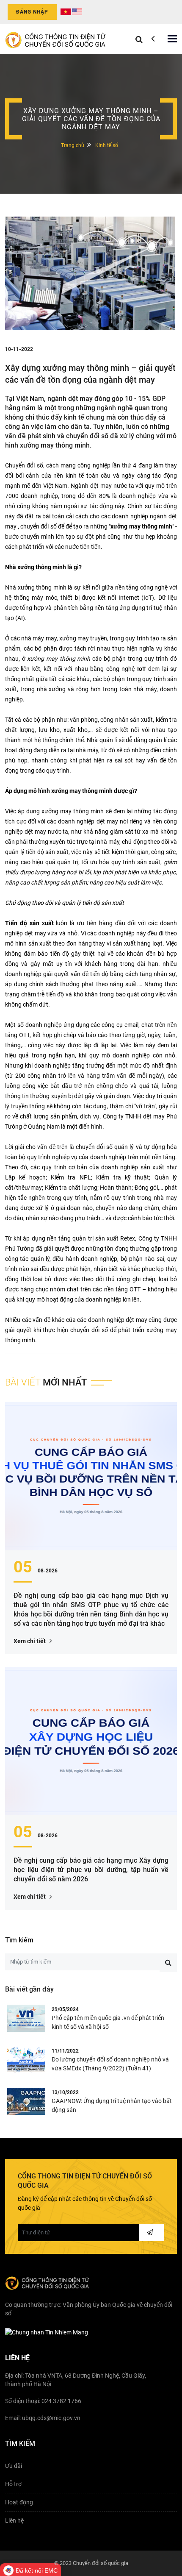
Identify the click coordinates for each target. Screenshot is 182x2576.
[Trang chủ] (56, 39)
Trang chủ (73, 145)
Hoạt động (19, 2502)
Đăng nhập (32, 12)
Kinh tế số (107, 145)
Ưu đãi (14, 2466)
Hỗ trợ (13, 2484)
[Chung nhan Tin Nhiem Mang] (47, 2332)
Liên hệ (14, 2520)
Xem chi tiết (30, 1641)
